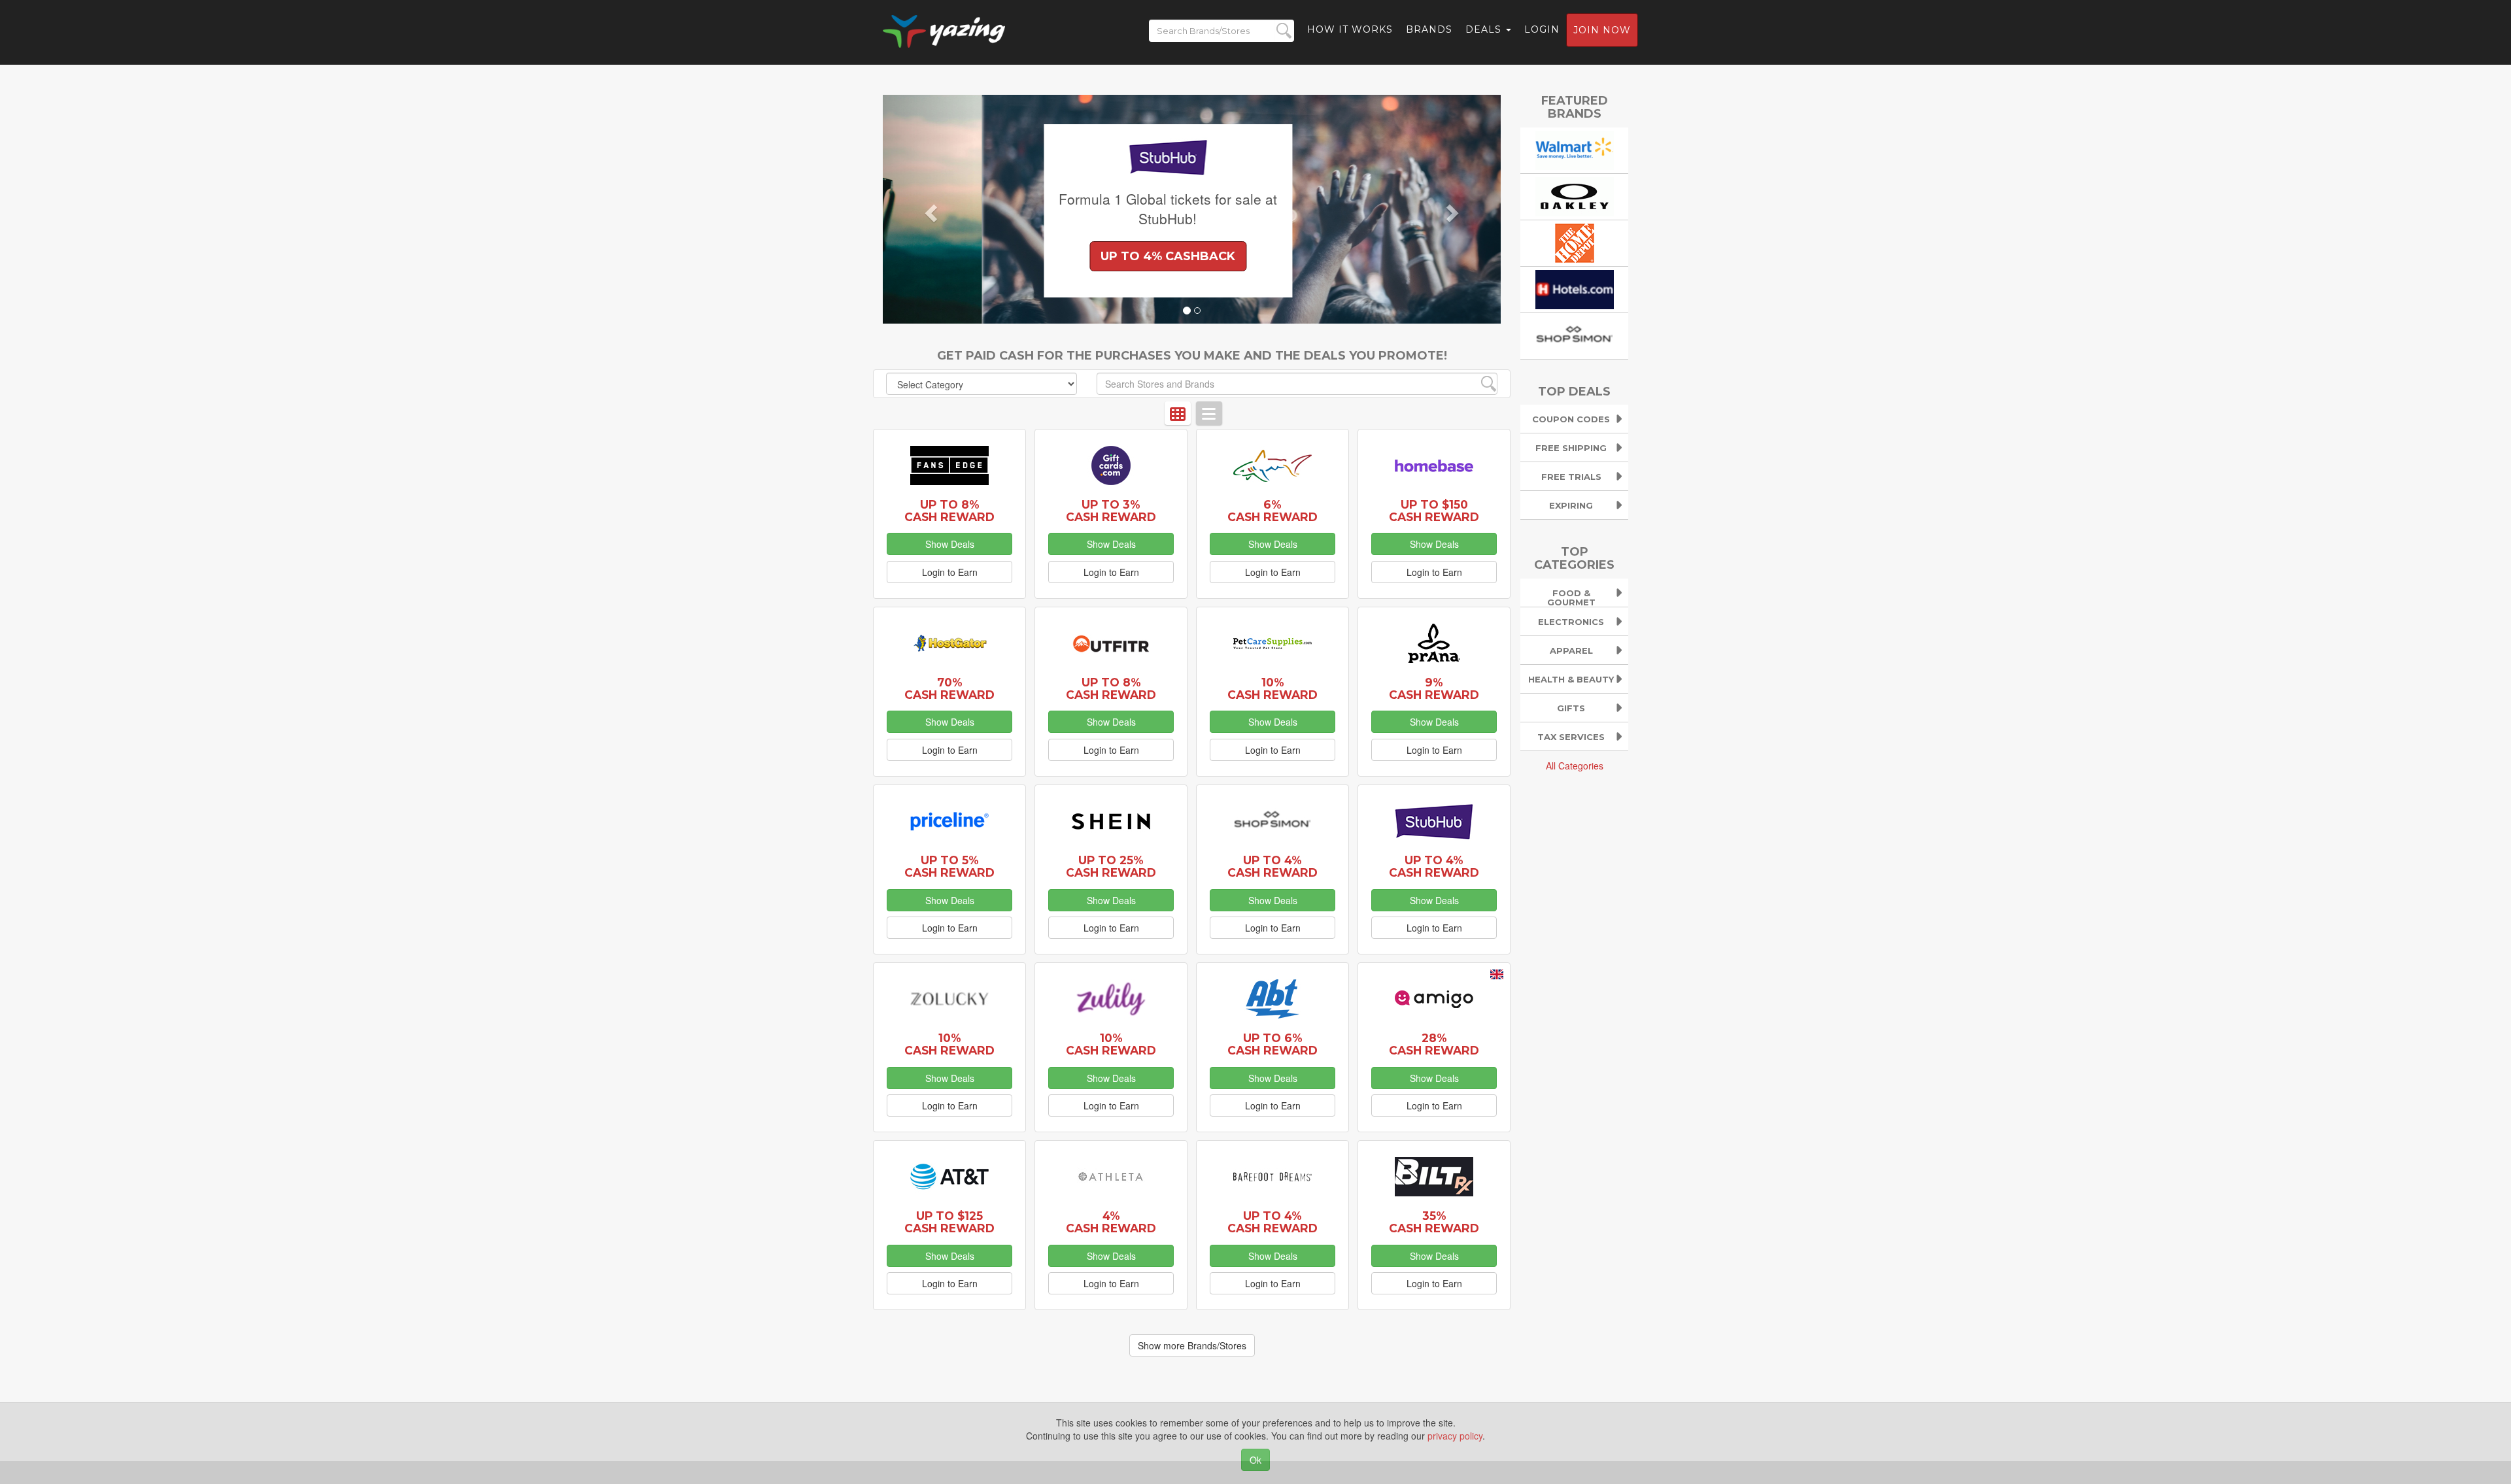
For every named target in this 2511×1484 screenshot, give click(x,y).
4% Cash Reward (1111, 1222)
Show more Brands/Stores (1192, 1345)
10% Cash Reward (1273, 688)
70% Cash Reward (949, 688)
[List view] (1209, 413)
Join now (1602, 30)
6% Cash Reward (1273, 511)
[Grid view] (1178, 413)
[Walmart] (1575, 148)
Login (1542, 29)
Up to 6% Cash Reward (1273, 1044)
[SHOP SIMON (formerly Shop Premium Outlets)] (1575, 334)
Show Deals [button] (950, 544)
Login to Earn (950, 572)
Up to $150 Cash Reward (1434, 511)
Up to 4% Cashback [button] (1069, 256)
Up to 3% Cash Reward (1111, 511)
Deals (1485, 29)
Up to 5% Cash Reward (949, 866)
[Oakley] (1575, 195)
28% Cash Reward (1434, 1044)
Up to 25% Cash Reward (1111, 866)
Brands (1429, 29)
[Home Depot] (1575, 241)
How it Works (1350, 29)
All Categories (1575, 766)
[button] (929, 209)
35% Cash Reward (1434, 1222)
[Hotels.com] (1575, 288)
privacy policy (1455, 1436)
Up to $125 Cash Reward (949, 1222)
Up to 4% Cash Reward (1273, 866)
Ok (1255, 1460)
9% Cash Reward (1434, 688)
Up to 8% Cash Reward (949, 511)
